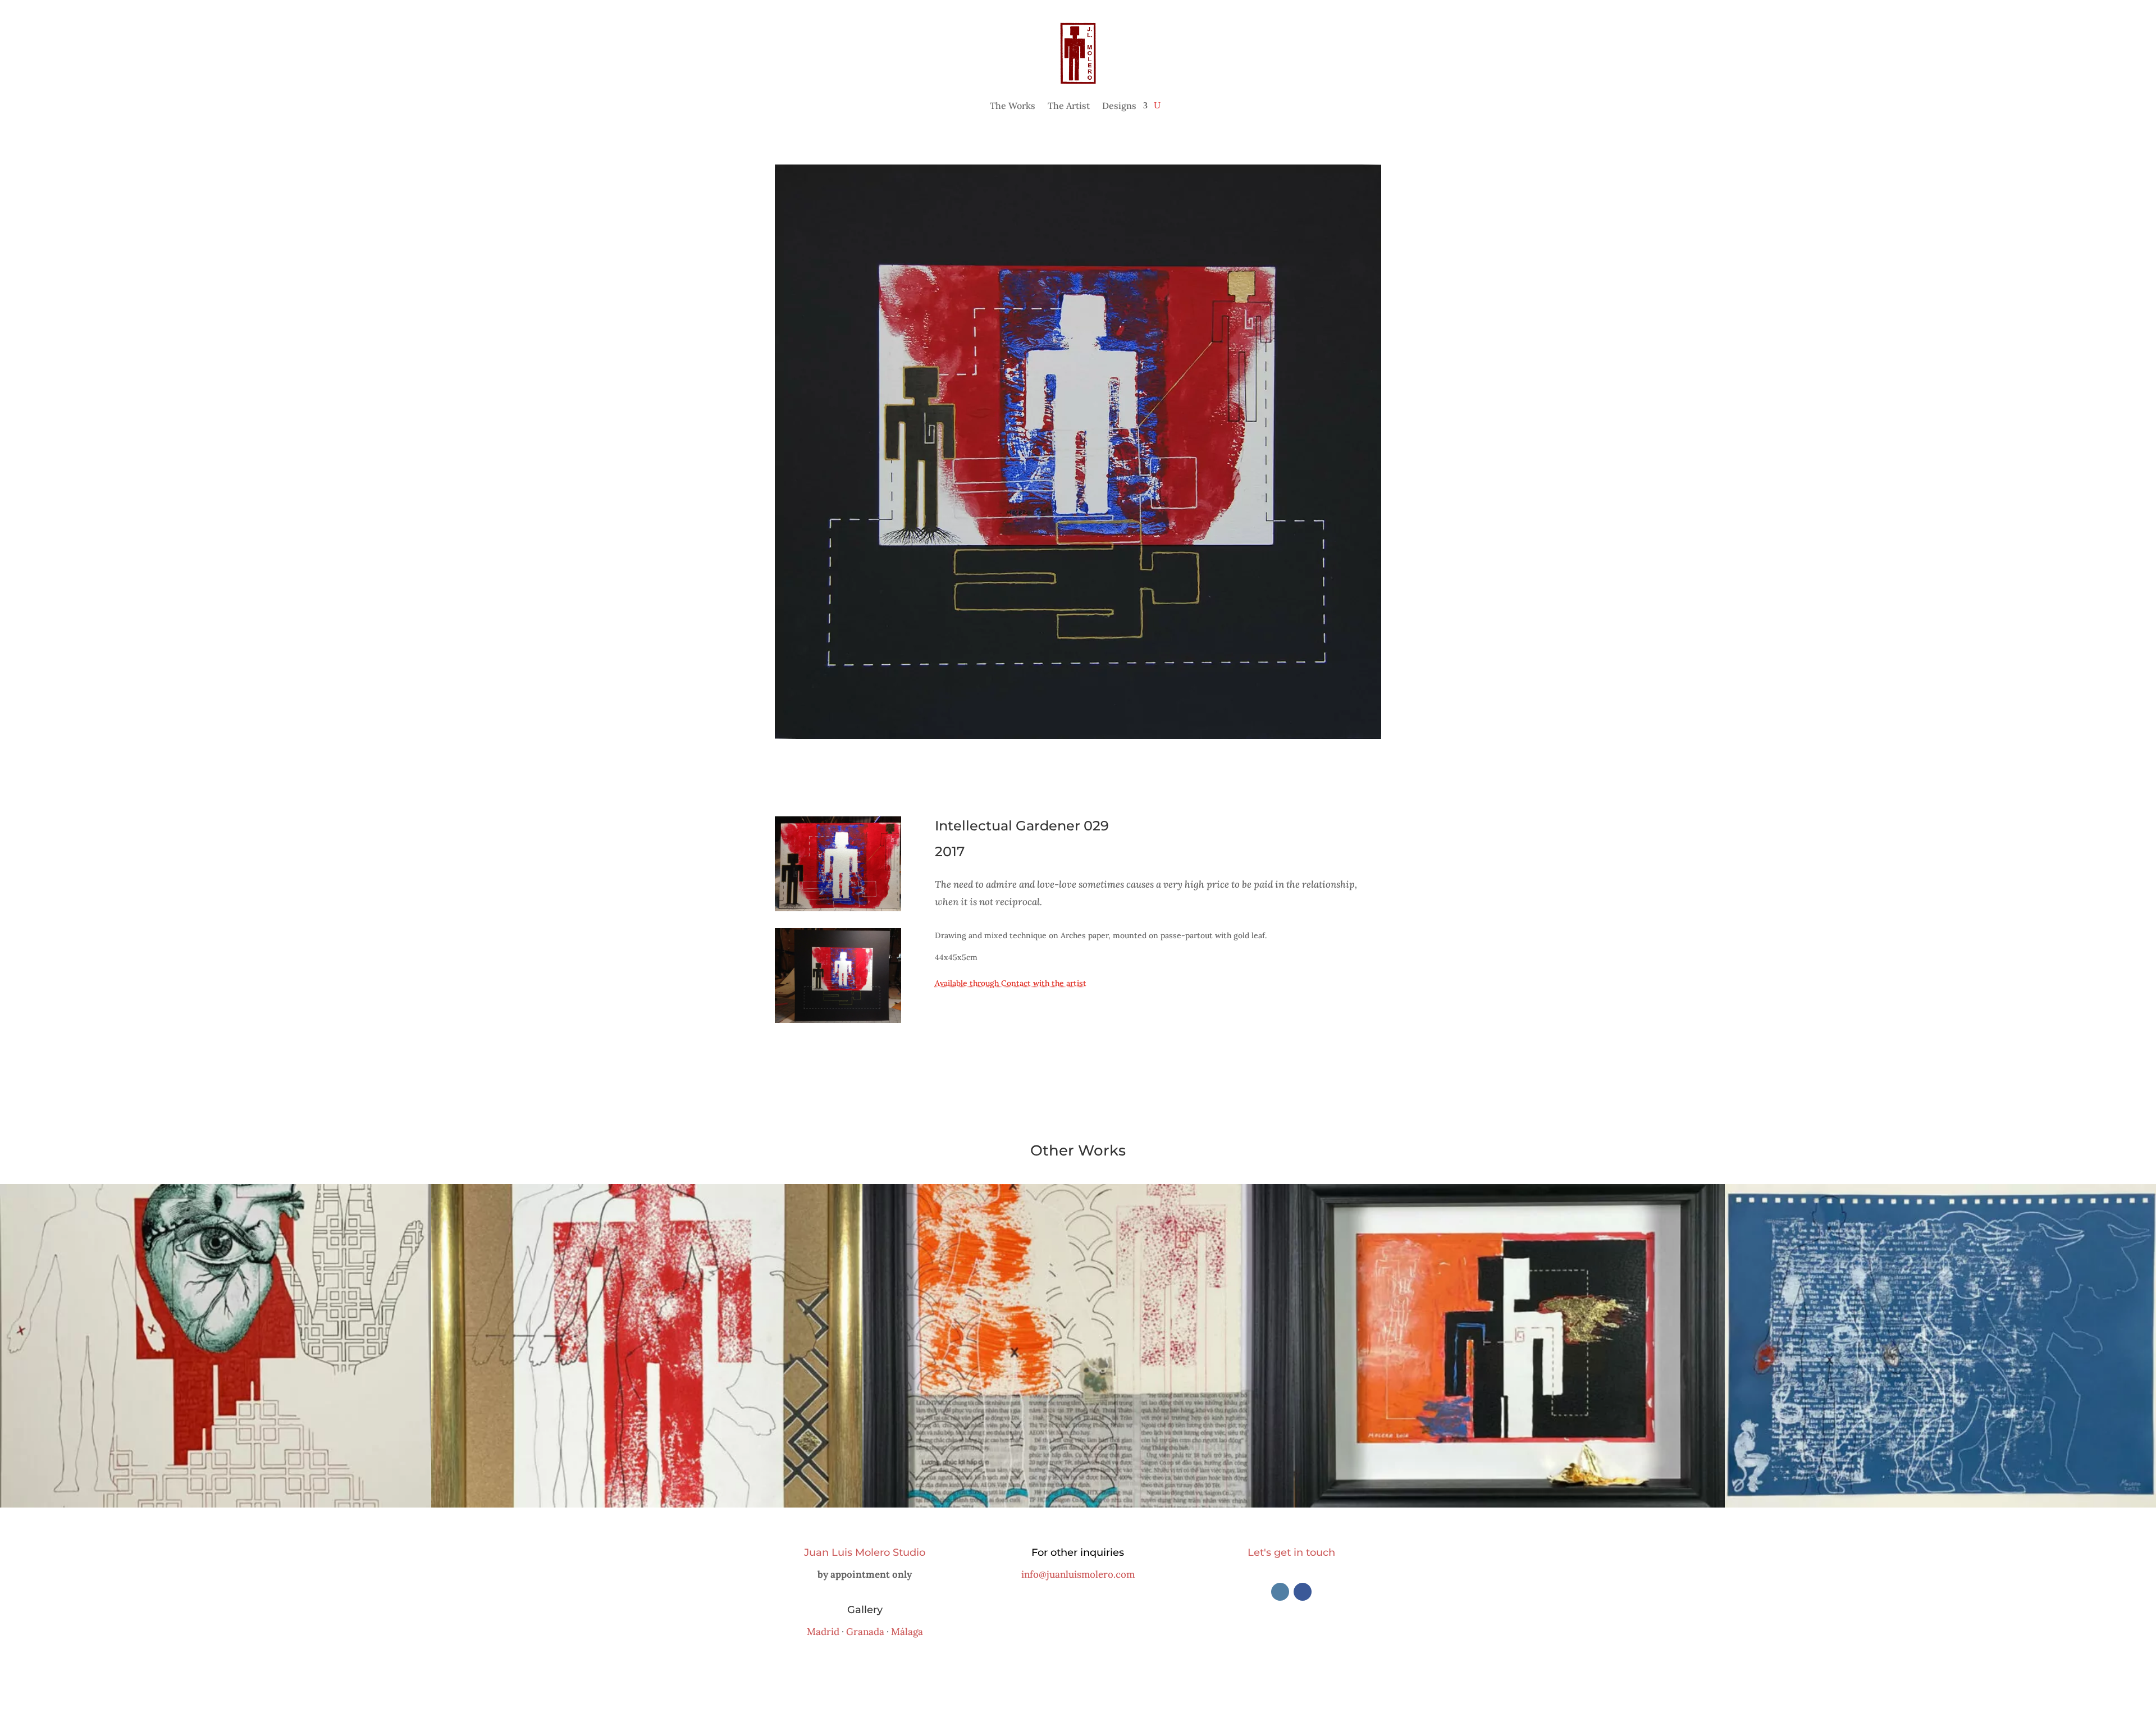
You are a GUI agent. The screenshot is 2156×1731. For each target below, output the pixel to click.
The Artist (1069, 106)
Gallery (865, 1610)
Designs (1119, 106)
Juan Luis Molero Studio (865, 1552)
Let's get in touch (1291, 1552)
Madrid (823, 1632)
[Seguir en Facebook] (1303, 1592)
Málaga (907, 1632)
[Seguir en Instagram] (1280, 1592)
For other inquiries (1078, 1552)
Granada (865, 1632)
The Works (1013, 106)
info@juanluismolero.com (1078, 1574)
